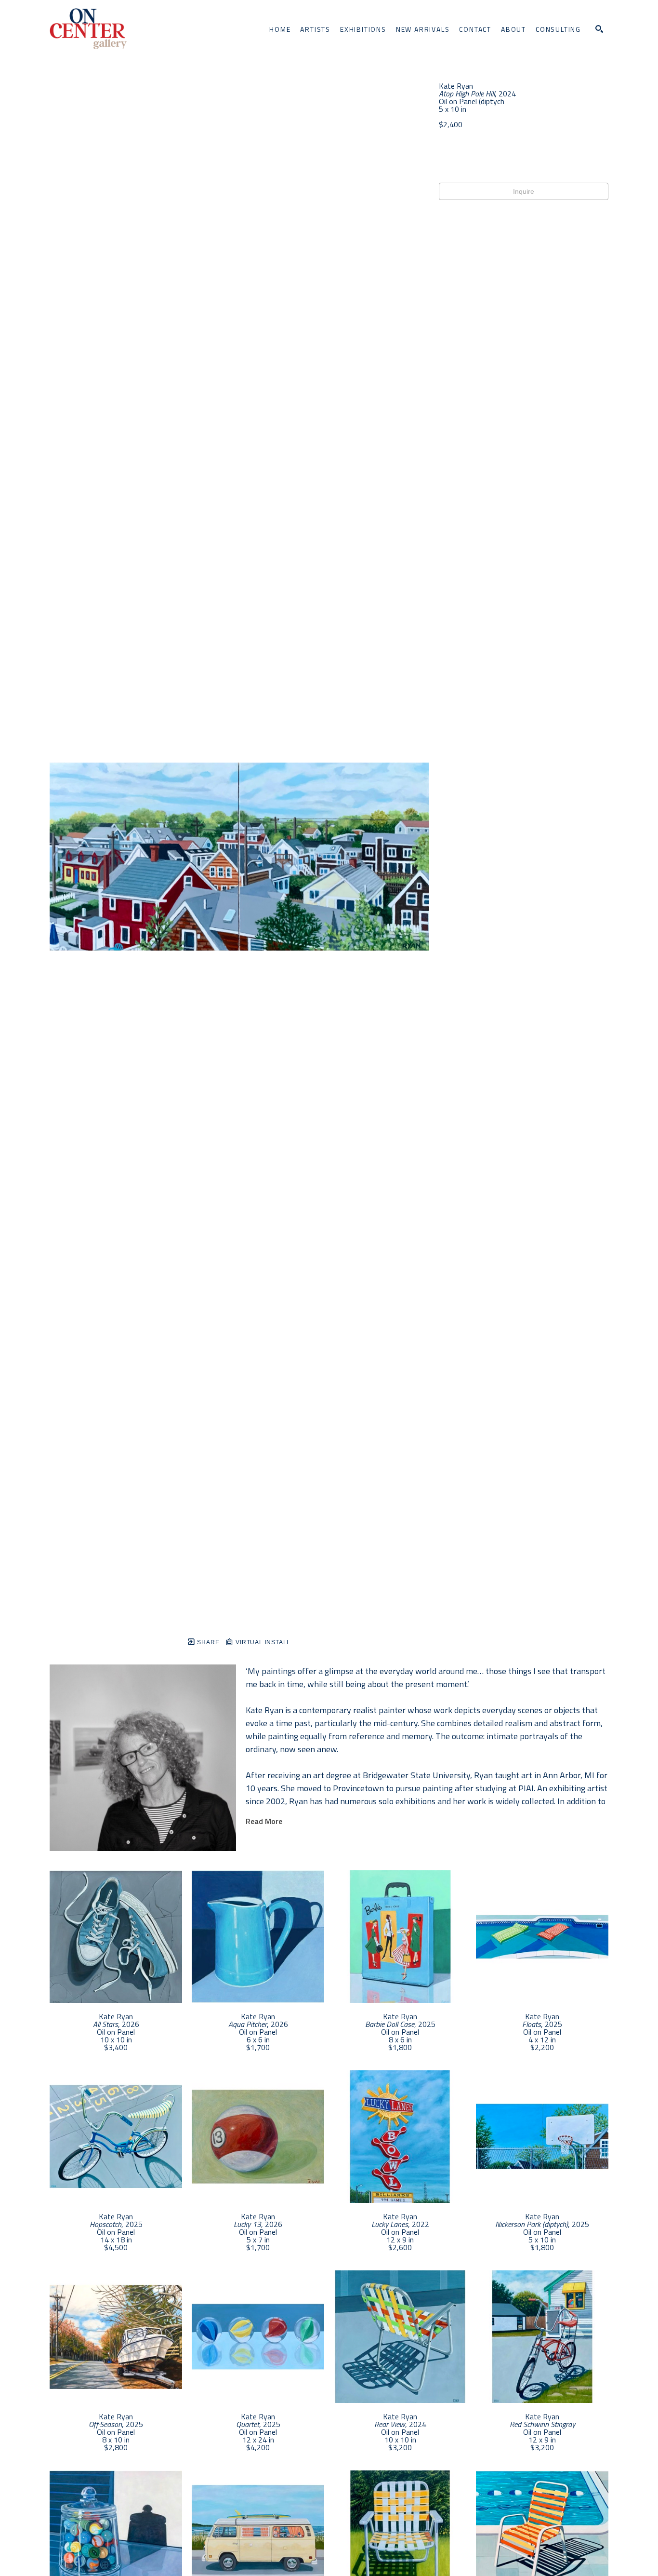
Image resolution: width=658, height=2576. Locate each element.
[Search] (599, 29)
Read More (264, 1821)
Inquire (524, 191)
